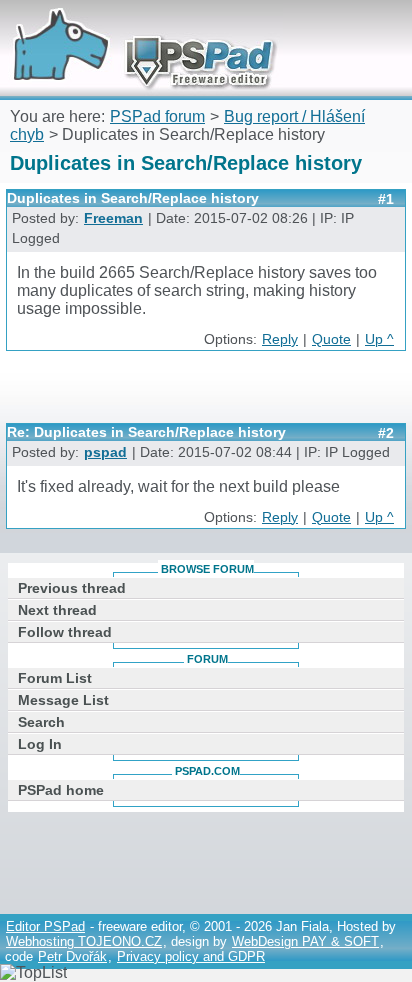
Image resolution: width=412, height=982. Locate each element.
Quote (331, 339)
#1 (386, 199)
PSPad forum (157, 116)
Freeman (113, 218)
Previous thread (72, 588)
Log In (40, 744)
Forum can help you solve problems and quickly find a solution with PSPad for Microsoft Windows (137, 27)
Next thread (57, 610)
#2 (386, 433)
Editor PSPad (45, 926)
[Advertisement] (209, 394)
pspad (105, 452)
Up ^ (379, 339)
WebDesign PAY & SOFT (305, 941)
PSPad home (61, 790)
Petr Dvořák (72, 956)
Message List (63, 700)
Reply (280, 339)
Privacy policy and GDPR (191, 956)
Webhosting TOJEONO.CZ (84, 941)
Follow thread (65, 632)
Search (41, 722)
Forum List (55, 678)
